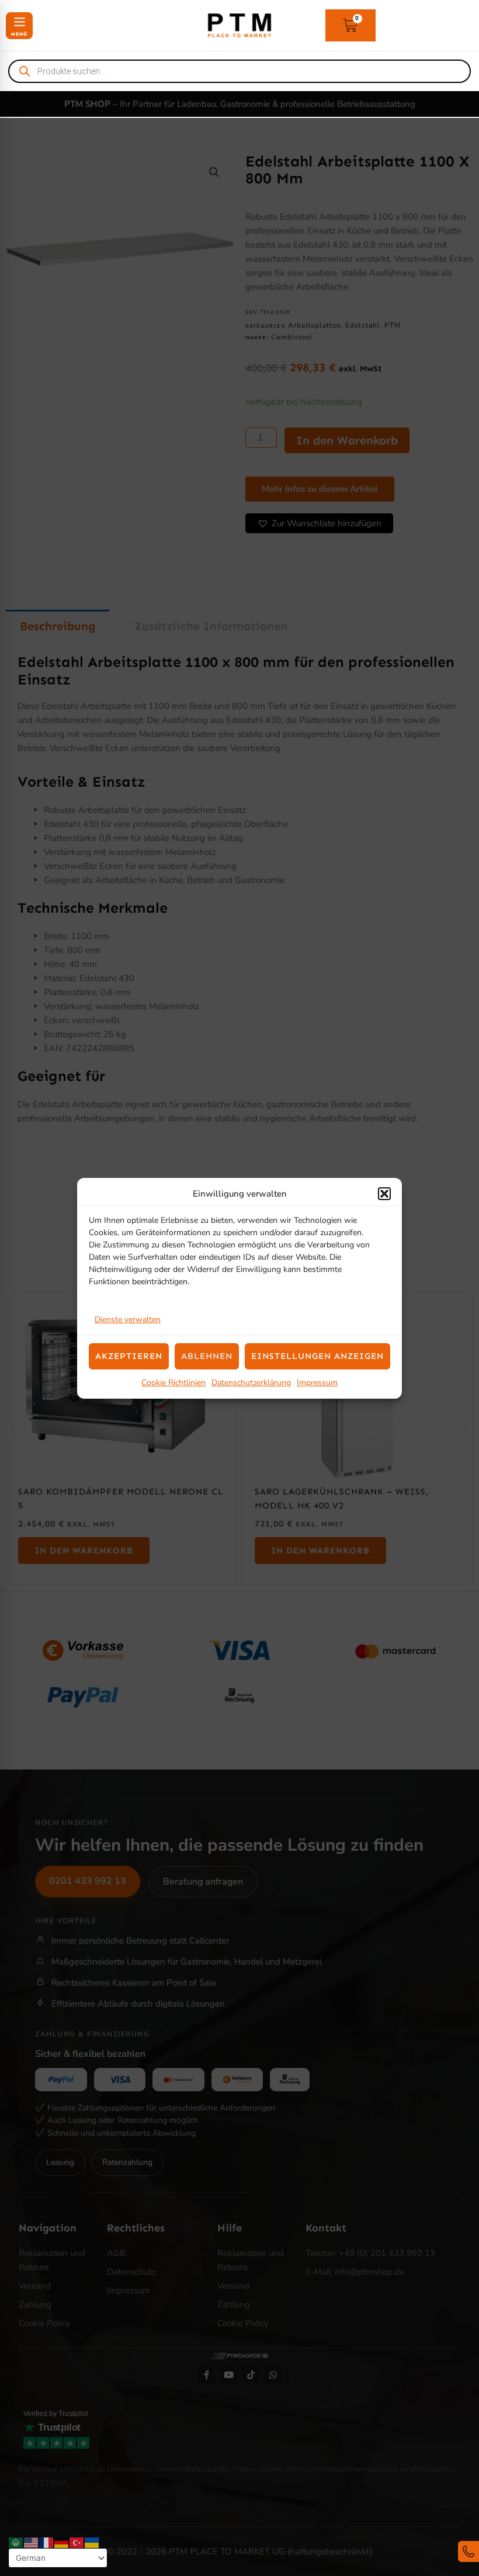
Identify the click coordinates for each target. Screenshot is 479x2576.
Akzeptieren (129, 1356)
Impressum (317, 1383)
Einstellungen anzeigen (317, 1356)
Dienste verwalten (128, 1320)
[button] (384, 1194)
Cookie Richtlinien (173, 1383)
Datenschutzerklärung (251, 1383)
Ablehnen (207, 1356)
